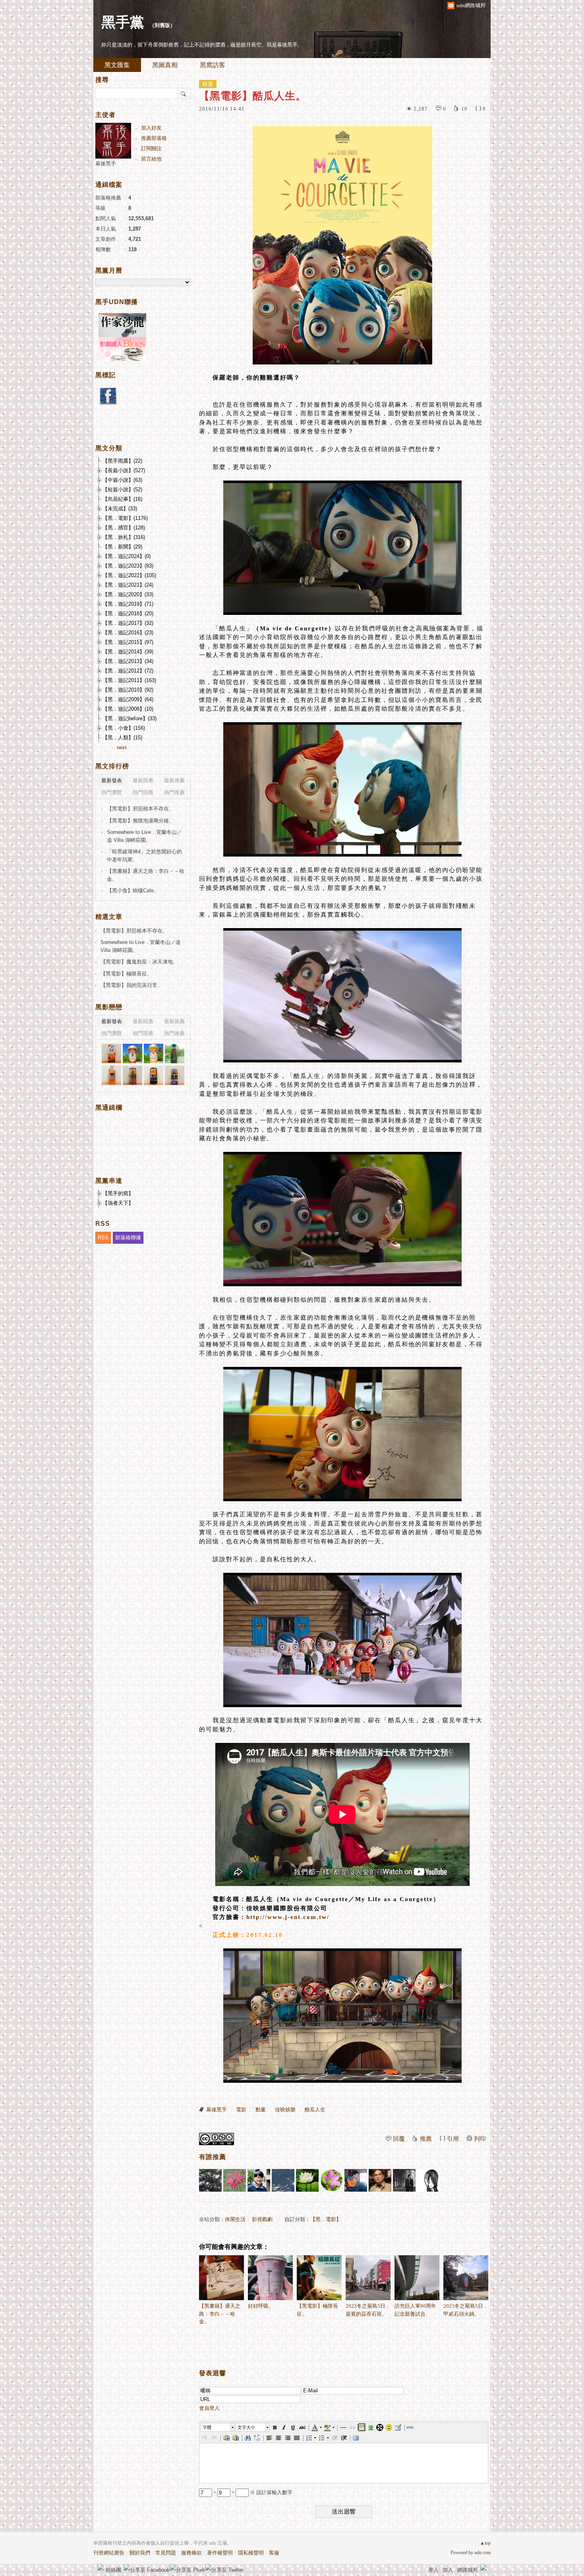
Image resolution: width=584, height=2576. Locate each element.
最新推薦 (174, 780)
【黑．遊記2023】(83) (128, 566)
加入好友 (151, 128)
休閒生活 (235, 2219)
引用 (453, 2139)
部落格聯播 (128, 1238)
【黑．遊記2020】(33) (128, 594)
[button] (218, 2427)
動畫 (261, 2110)
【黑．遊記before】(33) (130, 718)
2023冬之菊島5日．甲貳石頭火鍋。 (466, 2310)
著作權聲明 (220, 2553)
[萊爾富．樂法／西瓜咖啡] (175, 1053)
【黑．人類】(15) (122, 738)
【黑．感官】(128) (124, 528)
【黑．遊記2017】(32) (128, 623)
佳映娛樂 (285, 2110)
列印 (480, 2139)
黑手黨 (123, 22)
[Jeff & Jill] (356, 2180)
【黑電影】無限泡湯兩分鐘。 (140, 821)
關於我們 (140, 2553)
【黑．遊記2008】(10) (128, 709)
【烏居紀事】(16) (122, 499)
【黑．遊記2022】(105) (129, 575)
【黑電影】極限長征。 (317, 2310)
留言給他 (151, 159)
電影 (241, 2110)
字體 (207, 2427)
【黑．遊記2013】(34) (128, 661)
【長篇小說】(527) (124, 470)
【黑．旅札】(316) (124, 537)
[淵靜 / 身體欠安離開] (404, 2180)
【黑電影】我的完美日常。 (131, 985)
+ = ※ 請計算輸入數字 (252, 2492)
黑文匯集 (117, 65)
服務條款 (191, 2553)
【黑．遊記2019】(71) (128, 604)
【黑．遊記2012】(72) (128, 671)
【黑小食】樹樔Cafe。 (133, 891)
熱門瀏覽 (112, 792)
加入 (448, 2570)
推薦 (426, 2139)
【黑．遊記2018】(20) (128, 613)
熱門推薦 (174, 792)
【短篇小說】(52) (122, 489)
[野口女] (210, 2180)
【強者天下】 (118, 1203)
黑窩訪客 (213, 65)
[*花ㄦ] (332, 2180)
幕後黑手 (217, 2110)
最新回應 (143, 780)
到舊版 (162, 25)
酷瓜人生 (315, 2110)
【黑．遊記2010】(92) (128, 690)
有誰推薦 (213, 2157)
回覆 (399, 2139)
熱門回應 (143, 792)
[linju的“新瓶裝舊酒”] (283, 2180)
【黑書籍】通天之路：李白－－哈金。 (220, 2314)
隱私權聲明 (251, 2553)
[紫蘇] (235, 2180)
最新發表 (112, 780)
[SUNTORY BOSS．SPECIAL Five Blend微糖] (132, 1075)
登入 (433, 2570)
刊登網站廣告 (109, 2553)
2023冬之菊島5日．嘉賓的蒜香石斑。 (368, 2310)
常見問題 (166, 2553)
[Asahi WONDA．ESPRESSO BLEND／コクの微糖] (111, 1075)
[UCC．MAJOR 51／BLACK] (154, 1075)
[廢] (428, 2180)
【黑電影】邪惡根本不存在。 (140, 809)
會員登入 (209, 2408)
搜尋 (184, 93)
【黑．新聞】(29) (122, 547)
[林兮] (259, 2180)
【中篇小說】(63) (122, 480)
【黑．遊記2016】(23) (128, 633)
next (122, 747)
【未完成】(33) (120, 509)
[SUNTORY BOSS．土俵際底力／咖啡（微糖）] (175, 1075)
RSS (103, 1238)
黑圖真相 (165, 65)
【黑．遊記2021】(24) (128, 585)
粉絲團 (113, 2570)
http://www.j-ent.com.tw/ (288, 1917)
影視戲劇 (262, 2219)
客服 (274, 2553)
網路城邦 (468, 2570)
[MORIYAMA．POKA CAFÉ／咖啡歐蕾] (154, 1053)
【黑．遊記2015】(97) (128, 642)
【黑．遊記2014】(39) (128, 652)
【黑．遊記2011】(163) (129, 680)
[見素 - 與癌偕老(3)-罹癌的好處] (380, 2180)
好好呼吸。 (261, 2306)
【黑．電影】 (326, 2219)
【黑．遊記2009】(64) (128, 699)
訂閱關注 (151, 148)
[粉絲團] (101, 2567)
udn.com (482, 2553)
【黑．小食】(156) (124, 728)
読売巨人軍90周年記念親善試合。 (415, 2310)
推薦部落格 (154, 138)
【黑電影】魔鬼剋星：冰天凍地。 (139, 962)
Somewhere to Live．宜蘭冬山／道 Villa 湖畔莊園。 (144, 836)
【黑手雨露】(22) (122, 461)
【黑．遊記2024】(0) (127, 556)
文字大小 (246, 2427)
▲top (485, 2543)
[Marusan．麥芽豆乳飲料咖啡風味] (111, 1053)
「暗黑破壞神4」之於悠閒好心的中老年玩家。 (144, 856)
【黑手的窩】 (118, 1193)
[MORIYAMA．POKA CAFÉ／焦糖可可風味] (132, 1053)
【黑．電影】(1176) (125, 518)
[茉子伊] (307, 2180)
